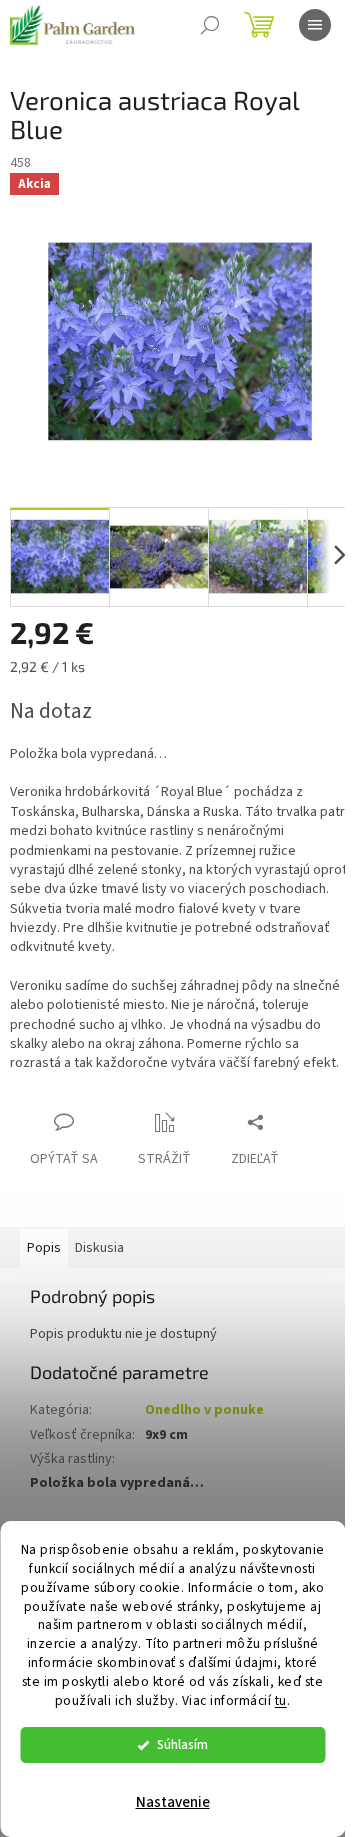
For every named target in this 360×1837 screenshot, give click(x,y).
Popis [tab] (44, 1248)
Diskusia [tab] (99, 1248)
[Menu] (315, 25)
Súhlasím (182, 1744)
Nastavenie (173, 1802)
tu (281, 1700)
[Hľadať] (210, 25)
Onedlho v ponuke (204, 1410)
